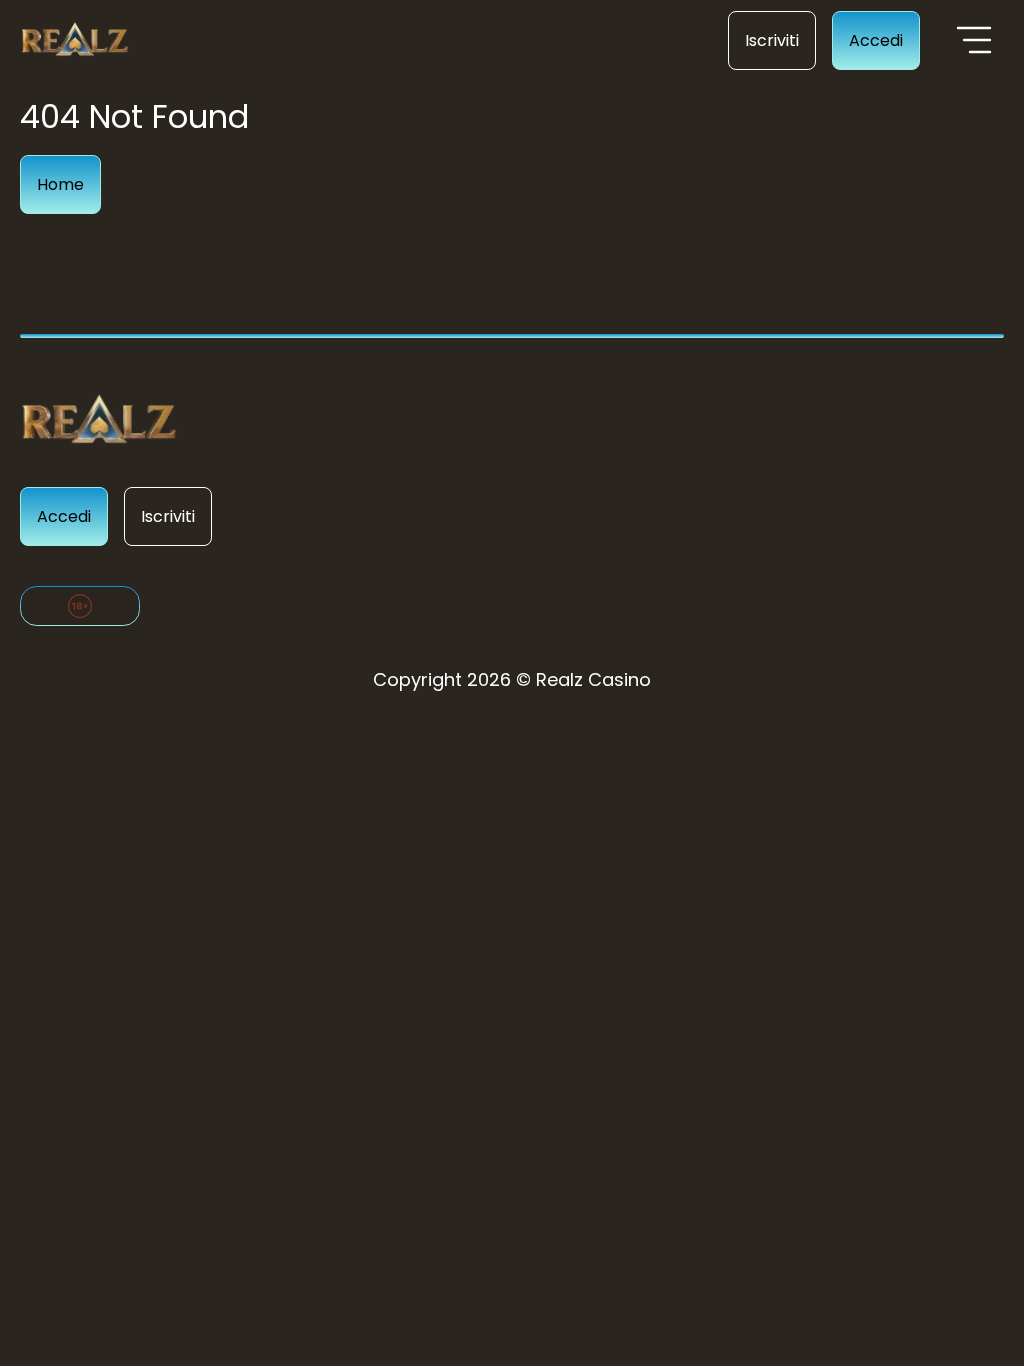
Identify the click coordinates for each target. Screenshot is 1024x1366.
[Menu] (974, 40)
